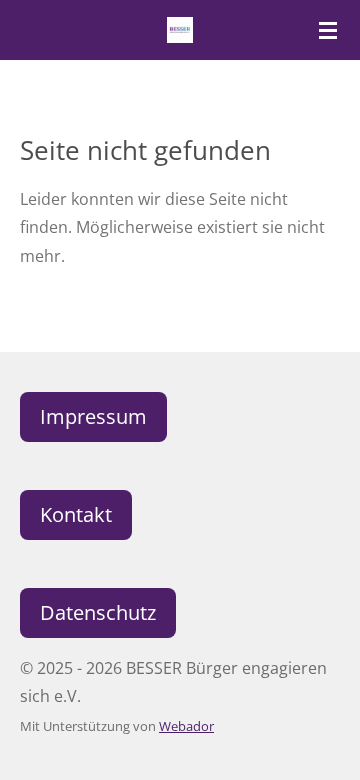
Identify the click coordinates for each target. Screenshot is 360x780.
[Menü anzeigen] (328, 30)
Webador (186, 726)
